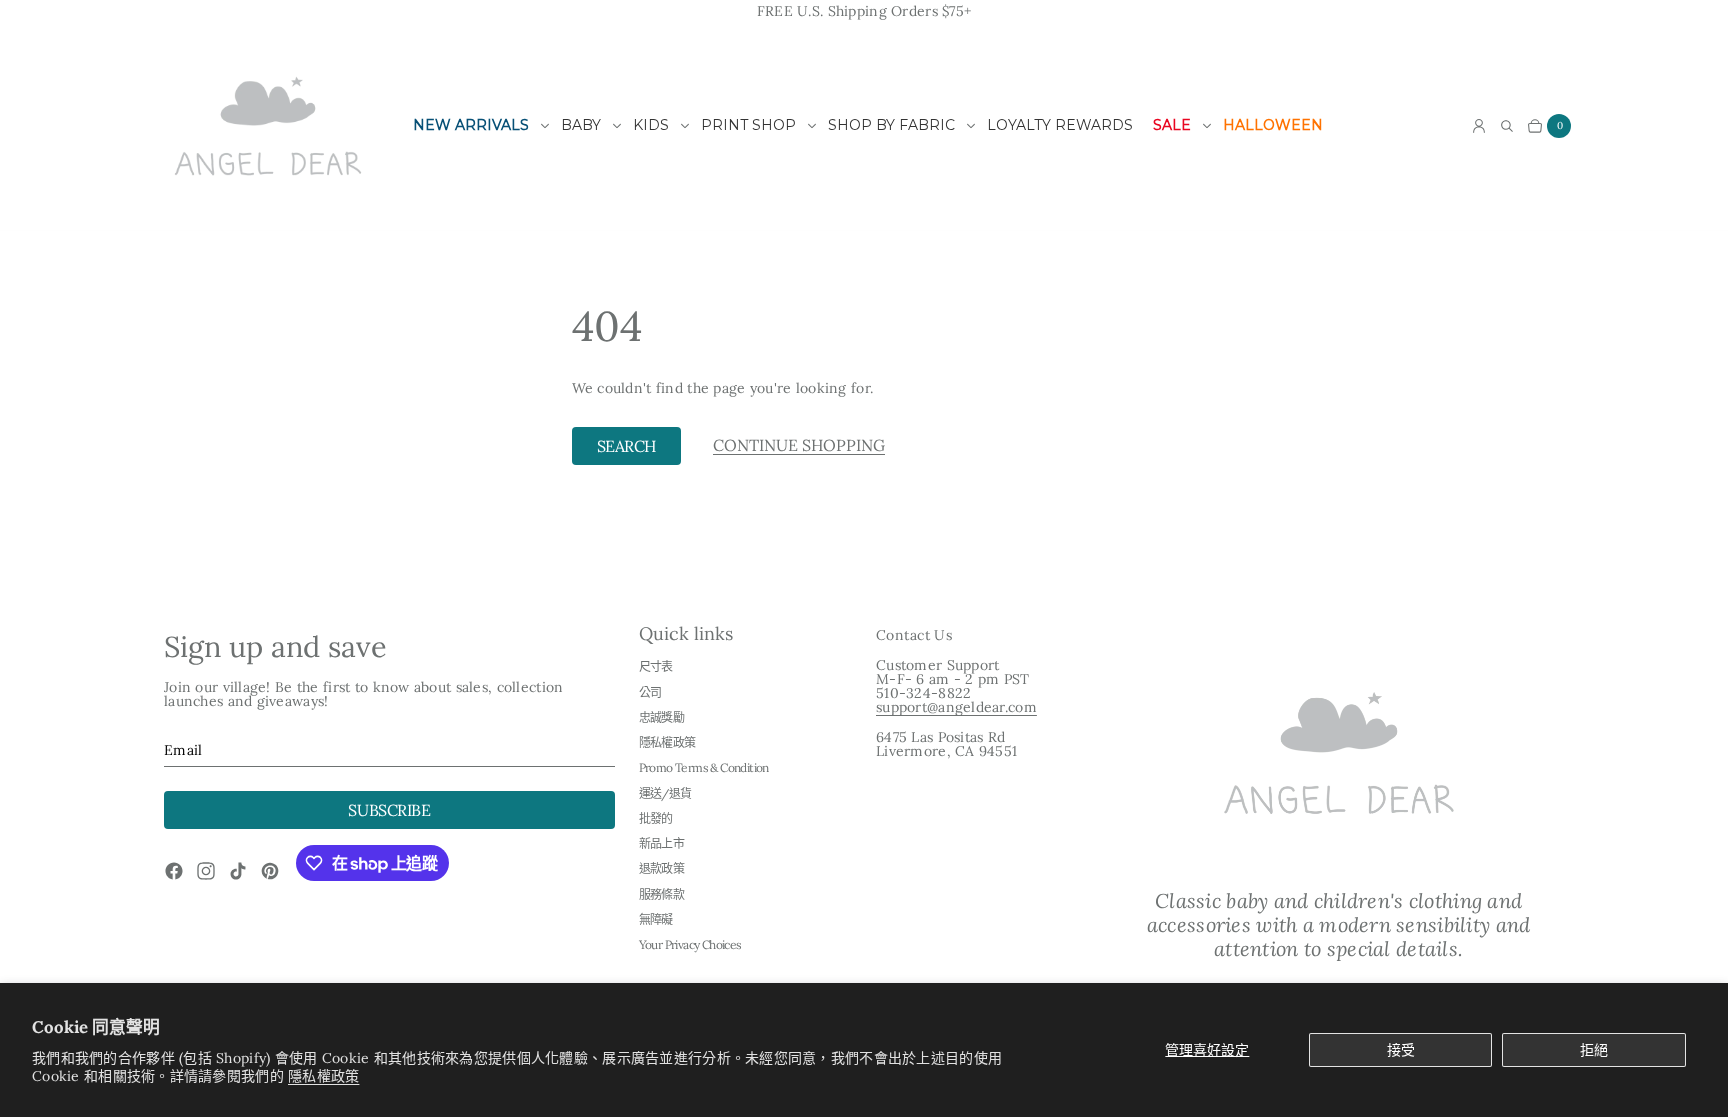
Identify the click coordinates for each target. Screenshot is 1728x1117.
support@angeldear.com (956, 707)
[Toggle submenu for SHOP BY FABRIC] (971, 126)
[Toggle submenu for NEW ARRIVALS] (545, 126)
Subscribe (389, 810)
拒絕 (1594, 1050)
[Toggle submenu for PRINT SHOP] (812, 126)
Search (626, 446)
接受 (1401, 1050)
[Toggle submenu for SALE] (1207, 126)
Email (183, 750)
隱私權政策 (323, 1076)
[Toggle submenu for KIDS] (685, 126)
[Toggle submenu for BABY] (617, 126)
